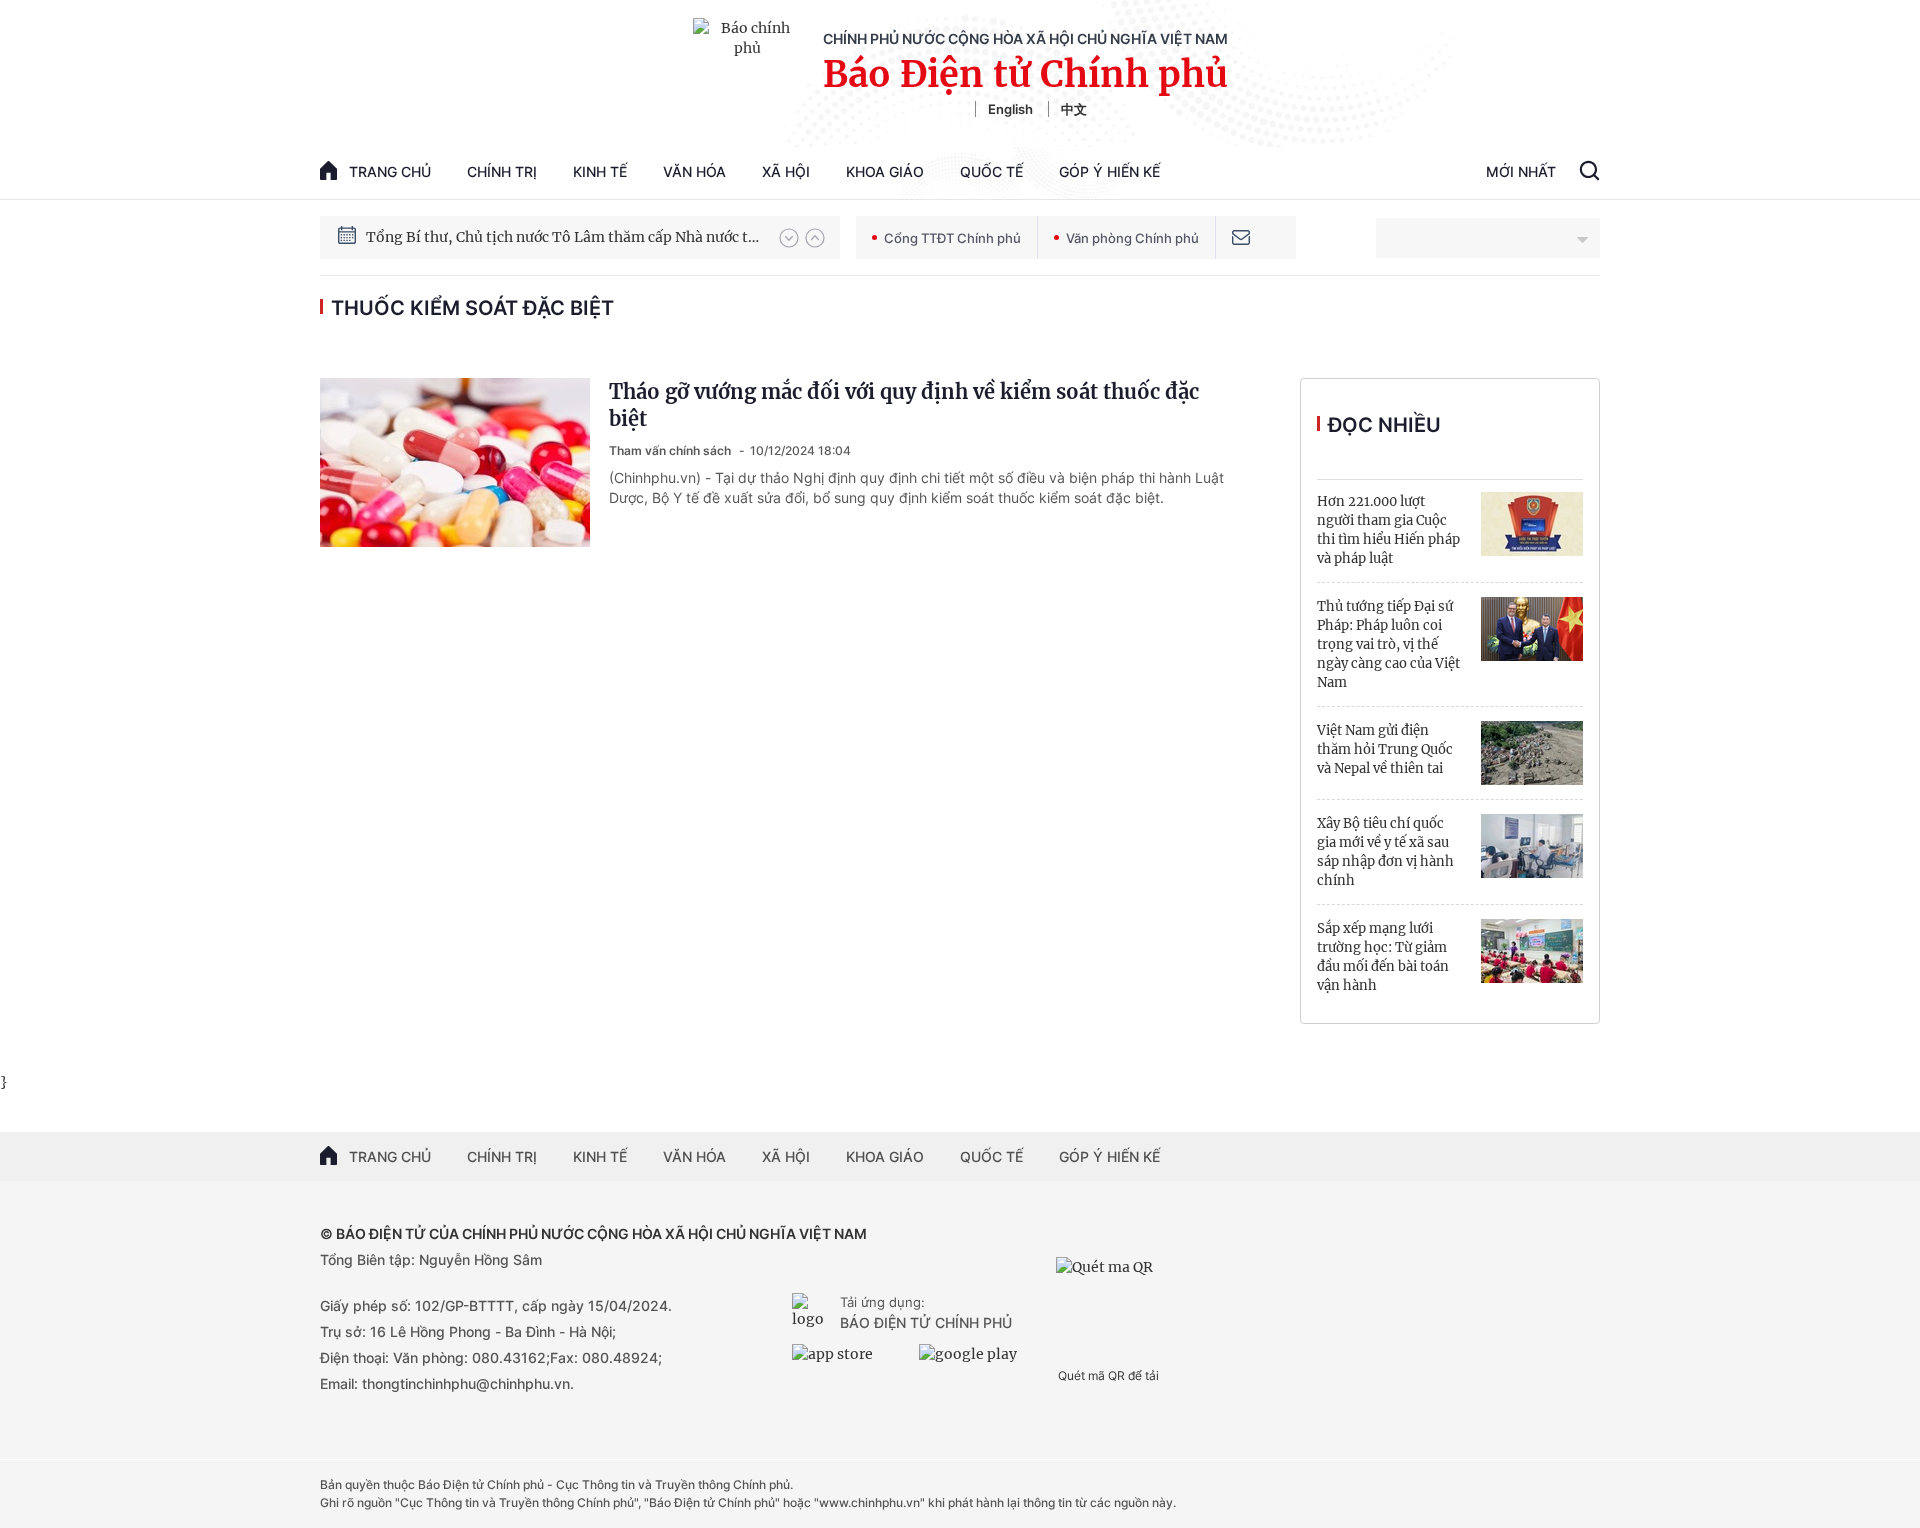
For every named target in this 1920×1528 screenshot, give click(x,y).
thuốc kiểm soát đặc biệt (472, 308)
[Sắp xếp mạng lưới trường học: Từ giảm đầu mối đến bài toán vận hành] (1532, 951)
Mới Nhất (1521, 171)
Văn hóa (694, 171)
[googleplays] (977, 1362)
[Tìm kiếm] (1589, 173)
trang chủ (390, 171)
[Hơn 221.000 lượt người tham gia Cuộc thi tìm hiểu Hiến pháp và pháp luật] (1532, 524)
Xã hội (786, 171)
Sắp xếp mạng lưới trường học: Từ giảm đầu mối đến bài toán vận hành (1383, 957)
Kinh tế (600, 171)
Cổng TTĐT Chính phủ (952, 238)
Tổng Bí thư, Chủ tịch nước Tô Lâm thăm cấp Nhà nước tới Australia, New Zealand (563, 237)
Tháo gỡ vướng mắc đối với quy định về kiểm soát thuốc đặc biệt (904, 405)
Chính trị (502, 171)
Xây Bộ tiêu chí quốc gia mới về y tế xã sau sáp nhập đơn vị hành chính (1385, 852)
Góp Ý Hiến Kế (1109, 171)
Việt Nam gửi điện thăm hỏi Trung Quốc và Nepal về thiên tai (1385, 749)
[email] (1241, 237)
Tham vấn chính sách (671, 450)
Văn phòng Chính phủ (1132, 238)
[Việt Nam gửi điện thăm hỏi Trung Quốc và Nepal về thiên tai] (1532, 753)
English (1010, 109)
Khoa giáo (885, 171)
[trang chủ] (812, 1313)
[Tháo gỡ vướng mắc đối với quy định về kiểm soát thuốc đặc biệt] (455, 462)
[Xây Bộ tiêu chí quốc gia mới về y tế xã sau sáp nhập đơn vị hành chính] (1532, 846)
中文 (1074, 109)
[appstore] (850, 1362)
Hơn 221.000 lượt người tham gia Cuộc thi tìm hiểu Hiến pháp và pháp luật (1388, 530)
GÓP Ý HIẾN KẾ (1109, 1156)
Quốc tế (991, 171)
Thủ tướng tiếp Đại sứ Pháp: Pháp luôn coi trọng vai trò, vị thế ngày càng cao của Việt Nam (1388, 644)
